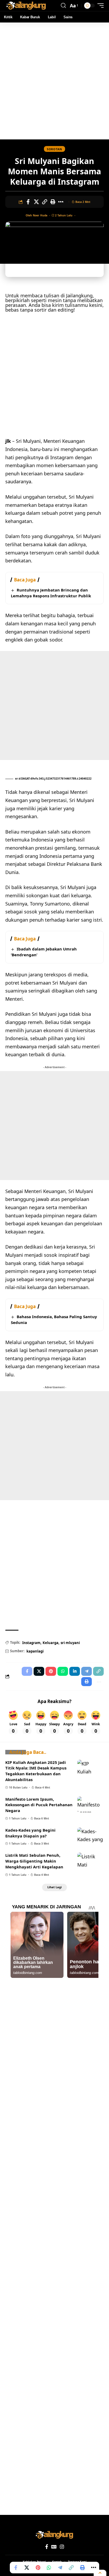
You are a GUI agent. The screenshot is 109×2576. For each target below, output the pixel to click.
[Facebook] (47, 2547)
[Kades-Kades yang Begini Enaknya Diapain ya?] (90, 1835)
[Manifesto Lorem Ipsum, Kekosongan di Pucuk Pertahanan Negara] (90, 1804)
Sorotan (54, 149)
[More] (61, 202)
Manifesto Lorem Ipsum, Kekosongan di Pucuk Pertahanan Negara (39, 1805)
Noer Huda (40, 215)
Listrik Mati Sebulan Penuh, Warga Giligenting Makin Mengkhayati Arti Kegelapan (34, 1861)
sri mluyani (70, 1643)
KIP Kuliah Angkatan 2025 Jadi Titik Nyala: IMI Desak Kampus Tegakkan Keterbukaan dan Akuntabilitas (36, 1771)
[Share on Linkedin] (75, 1671)
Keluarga (51, 1643)
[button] (63, 6)
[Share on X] (36, 202)
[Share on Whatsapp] (49, 2568)
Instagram (31, 1643)
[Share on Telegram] (60, 2568)
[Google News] (54, 2547)
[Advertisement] (54, 81)
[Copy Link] (44, 202)
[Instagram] (62, 2547)
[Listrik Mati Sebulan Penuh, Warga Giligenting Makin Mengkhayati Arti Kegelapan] (90, 1860)
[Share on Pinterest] (38, 2568)
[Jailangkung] (26, 6)
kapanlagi (35, 1651)
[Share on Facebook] (28, 202)
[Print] (53, 202)
